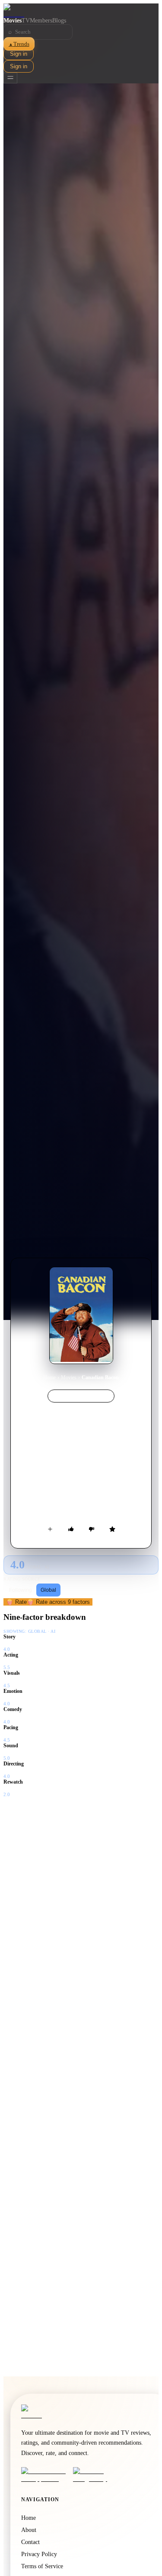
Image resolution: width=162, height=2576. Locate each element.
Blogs (59, 21)
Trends (19, 44)
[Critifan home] (81, 10)
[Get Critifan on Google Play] (96, 2475)
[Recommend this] (71, 1529)
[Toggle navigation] (10, 78)
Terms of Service (42, 2566)
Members (41, 21)
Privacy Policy (39, 2554)
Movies (13, 21)
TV (26, 21)
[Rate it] (112, 1529)
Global (48, 1590)
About (29, 2530)
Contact (30, 2542)
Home (49, 1377)
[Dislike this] (92, 1529)
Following (21, 1590)
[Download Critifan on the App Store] (44, 2475)
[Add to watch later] (50, 1529)
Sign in (19, 54)
